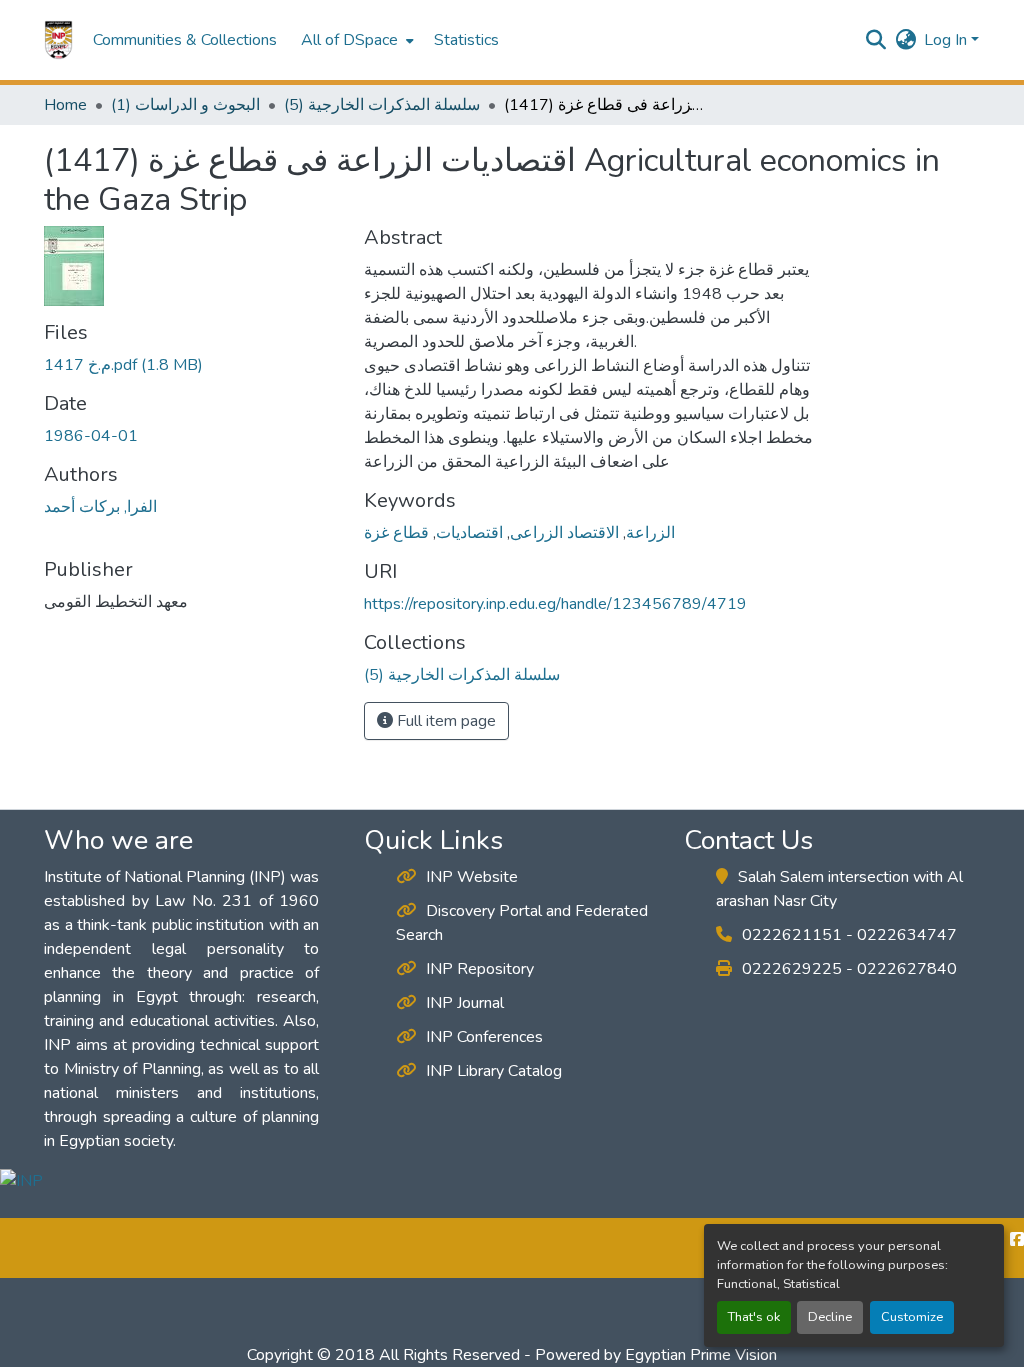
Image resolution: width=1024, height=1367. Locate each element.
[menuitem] (355, 40)
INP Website (472, 877)
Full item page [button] (444, 721)
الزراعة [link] (650, 533)
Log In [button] (947, 40)
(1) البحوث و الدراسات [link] (185, 105)
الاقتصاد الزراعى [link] (564, 533)
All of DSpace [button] (349, 40)
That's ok (754, 1317)
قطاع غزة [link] (396, 533)
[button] (58, 40)
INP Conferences (484, 1037)
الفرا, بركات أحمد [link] (100, 507)
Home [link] (65, 105)
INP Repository (480, 969)
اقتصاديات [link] (469, 533)
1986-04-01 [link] (91, 436)
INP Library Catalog (494, 1071)
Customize (912, 1317)
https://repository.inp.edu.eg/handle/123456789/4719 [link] (555, 604)
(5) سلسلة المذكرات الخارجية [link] (382, 105)
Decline (830, 1317)
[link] (192, 365)
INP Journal (465, 1003)
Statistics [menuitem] (466, 40)
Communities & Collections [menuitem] (185, 40)
